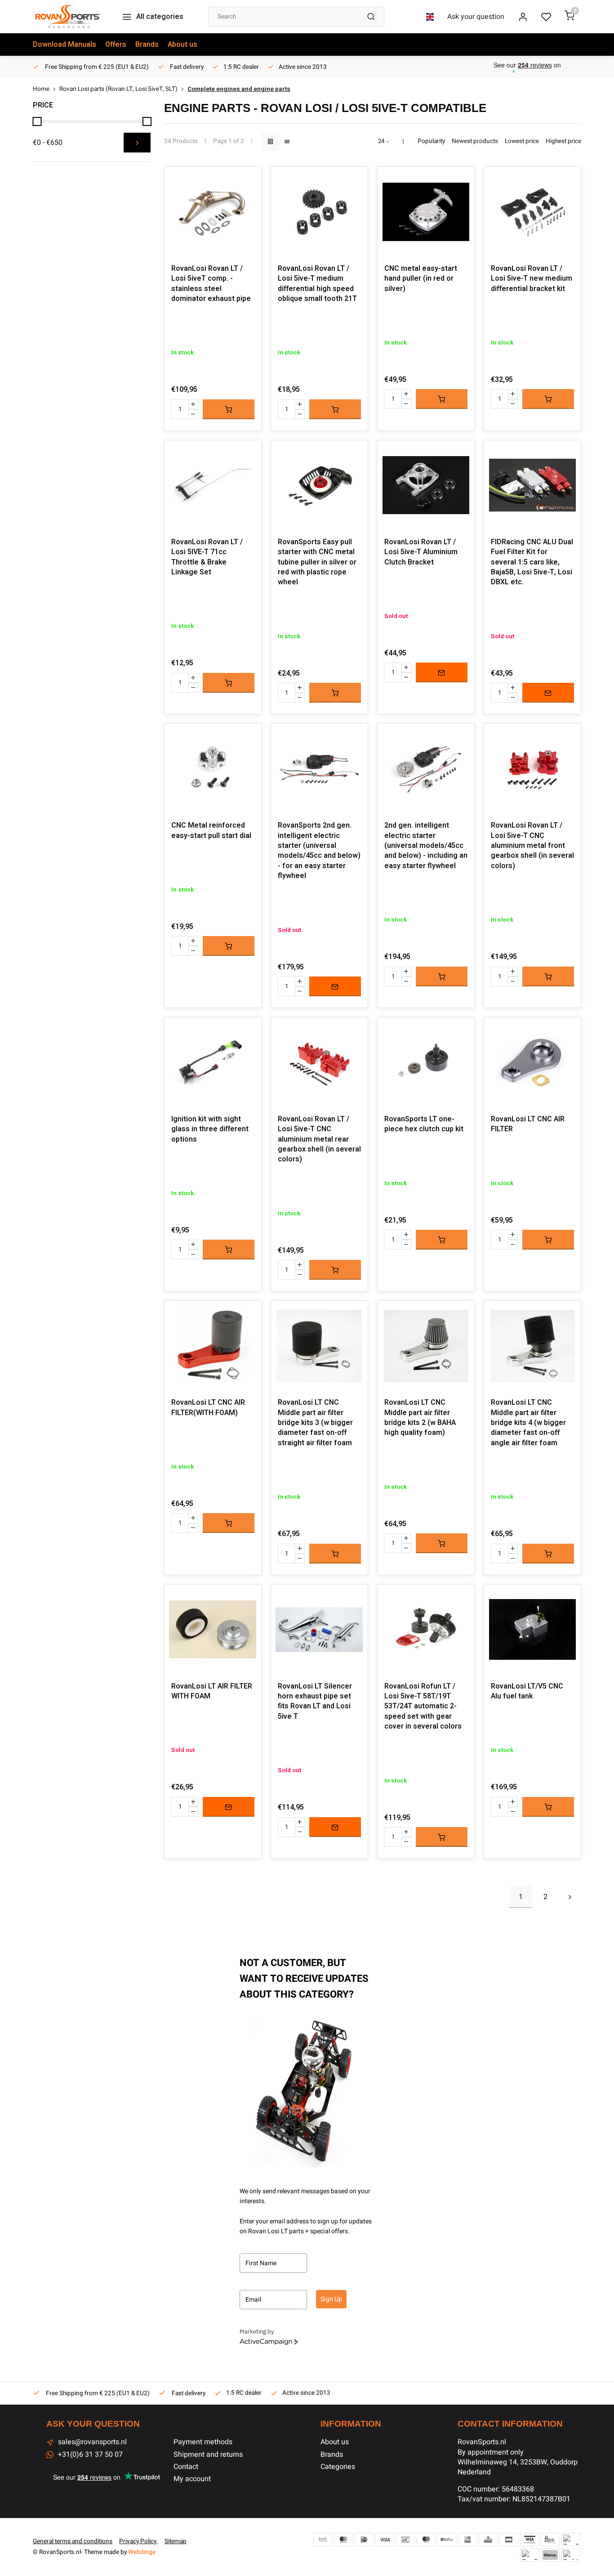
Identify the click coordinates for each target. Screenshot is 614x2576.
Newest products (475, 141)
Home (41, 89)
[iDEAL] (364, 2540)
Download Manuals (65, 45)
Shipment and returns (208, 2455)
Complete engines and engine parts (239, 89)
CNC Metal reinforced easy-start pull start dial (211, 831)
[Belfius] (447, 2540)
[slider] (37, 121)
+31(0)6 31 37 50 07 (90, 2455)
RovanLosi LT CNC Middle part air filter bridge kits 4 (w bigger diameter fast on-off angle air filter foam (528, 1423)
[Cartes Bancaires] (509, 2540)
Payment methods (203, 2442)
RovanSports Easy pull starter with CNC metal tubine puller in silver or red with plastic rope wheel (317, 562)
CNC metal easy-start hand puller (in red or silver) (421, 279)
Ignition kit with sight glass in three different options (210, 1129)
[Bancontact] (405, 2540)
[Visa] (385, 2540)
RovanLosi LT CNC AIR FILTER (528, 1124)
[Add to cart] (229, 409)
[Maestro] (426, 2540)
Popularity (431, 141)
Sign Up (331, 2299)
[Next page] (570, 1897)
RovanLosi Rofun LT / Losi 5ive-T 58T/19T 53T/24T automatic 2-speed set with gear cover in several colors (423, 1707)
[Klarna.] (550, 2555)
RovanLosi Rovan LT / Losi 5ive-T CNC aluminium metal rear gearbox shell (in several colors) (319, 1139)
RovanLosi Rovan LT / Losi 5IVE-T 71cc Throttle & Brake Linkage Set (207, 557)
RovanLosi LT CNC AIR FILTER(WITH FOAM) (208, 1408)
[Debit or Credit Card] (571, 2555)
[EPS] (550, 2540)
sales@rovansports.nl (92, 2442)
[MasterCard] (343, 2540)
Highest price (563, 141)
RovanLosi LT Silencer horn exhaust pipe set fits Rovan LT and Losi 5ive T (315, 1702)
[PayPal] (571, 2540)
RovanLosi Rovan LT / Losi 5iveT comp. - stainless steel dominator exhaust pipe (211, 284)
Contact (186, 2467)
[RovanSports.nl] (68, 17)
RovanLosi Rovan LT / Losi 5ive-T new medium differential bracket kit (532, 279)
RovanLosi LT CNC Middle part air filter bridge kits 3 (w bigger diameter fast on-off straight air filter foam (315, 1423)
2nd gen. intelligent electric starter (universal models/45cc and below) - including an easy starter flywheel (426, 846)
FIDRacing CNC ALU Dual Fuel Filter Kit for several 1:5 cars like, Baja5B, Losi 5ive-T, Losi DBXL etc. (532, 562)
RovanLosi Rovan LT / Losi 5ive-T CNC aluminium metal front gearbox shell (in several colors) (532, 846)
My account (192, 2479)
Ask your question (476, 17)
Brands (147, 45)
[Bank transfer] (323, 2540)
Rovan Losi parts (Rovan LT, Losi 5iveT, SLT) (118, 89)
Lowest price (522, 141)
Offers (116, 45)
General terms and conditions (73, 2541)
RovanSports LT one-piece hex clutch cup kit (424, 1124)
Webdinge (142, 2552)
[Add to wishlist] (248, 180)
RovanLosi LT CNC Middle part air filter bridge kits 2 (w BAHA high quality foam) (420, 1418)
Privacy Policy (138, 2541)
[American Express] (467, 2540)
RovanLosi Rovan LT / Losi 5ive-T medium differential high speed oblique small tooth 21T (317, 284)
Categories (338, 2467)
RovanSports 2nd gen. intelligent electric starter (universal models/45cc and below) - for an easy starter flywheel (319, 851)
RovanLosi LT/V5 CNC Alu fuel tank (527, 1691)
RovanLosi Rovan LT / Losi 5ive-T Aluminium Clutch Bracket (421, 552)
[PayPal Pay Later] (529, 2555)
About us (182, 45)
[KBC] (488, 2540)
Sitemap (176, 2541)
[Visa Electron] (529, 2540)
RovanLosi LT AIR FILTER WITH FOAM (212, 1691)
